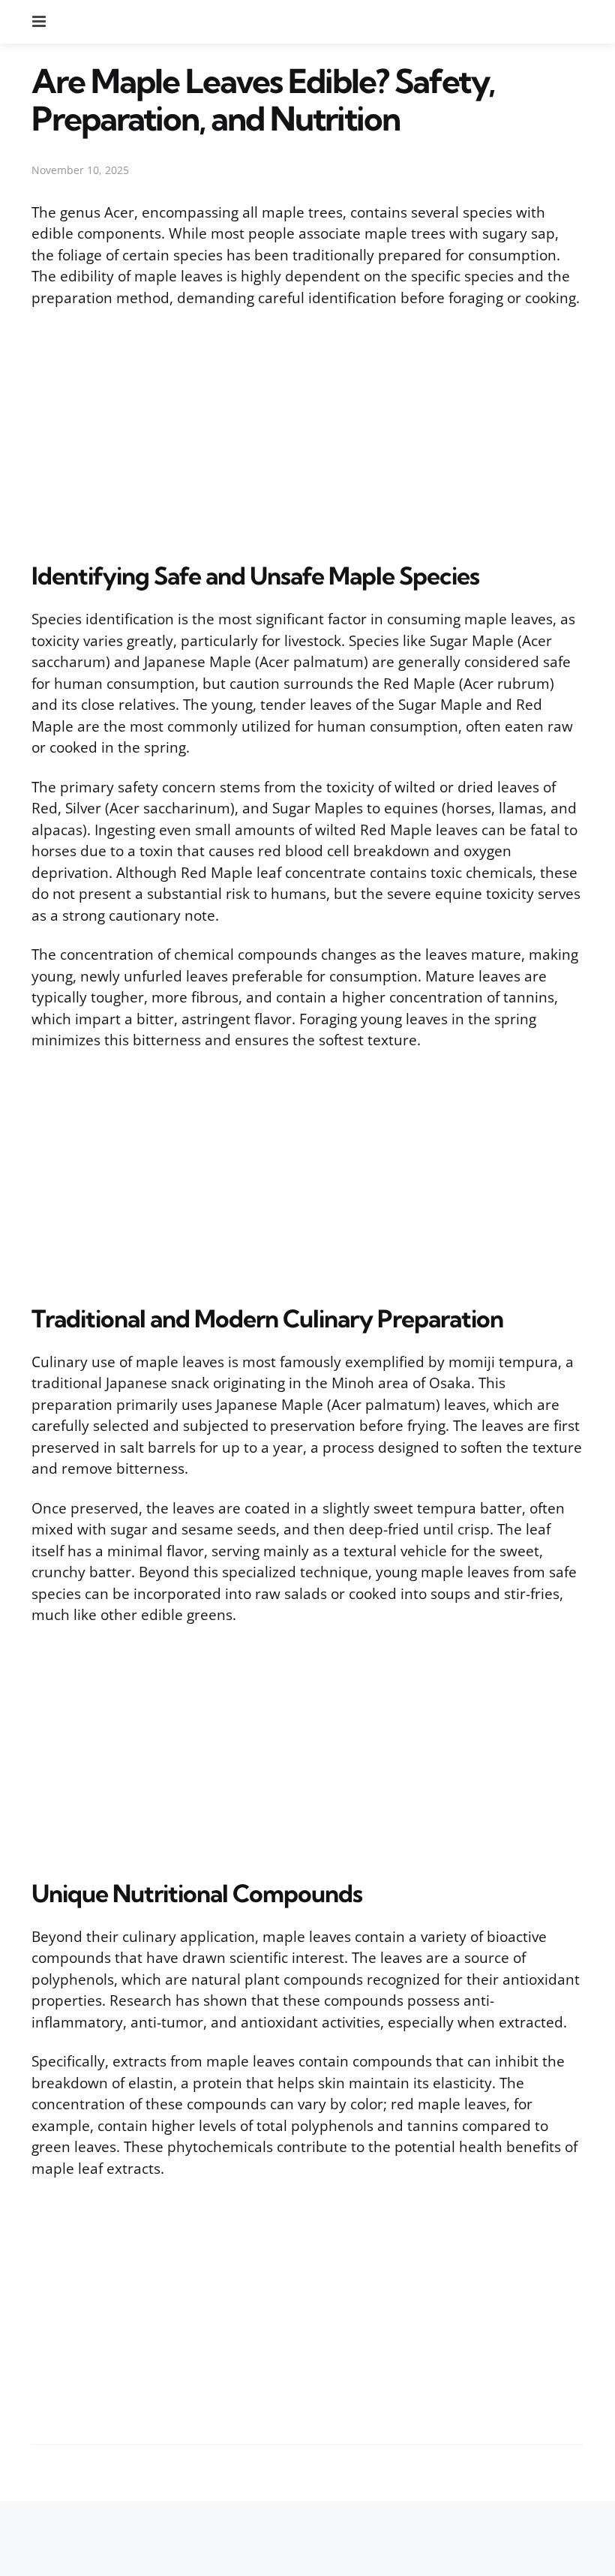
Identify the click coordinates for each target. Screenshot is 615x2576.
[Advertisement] (307, 431)
